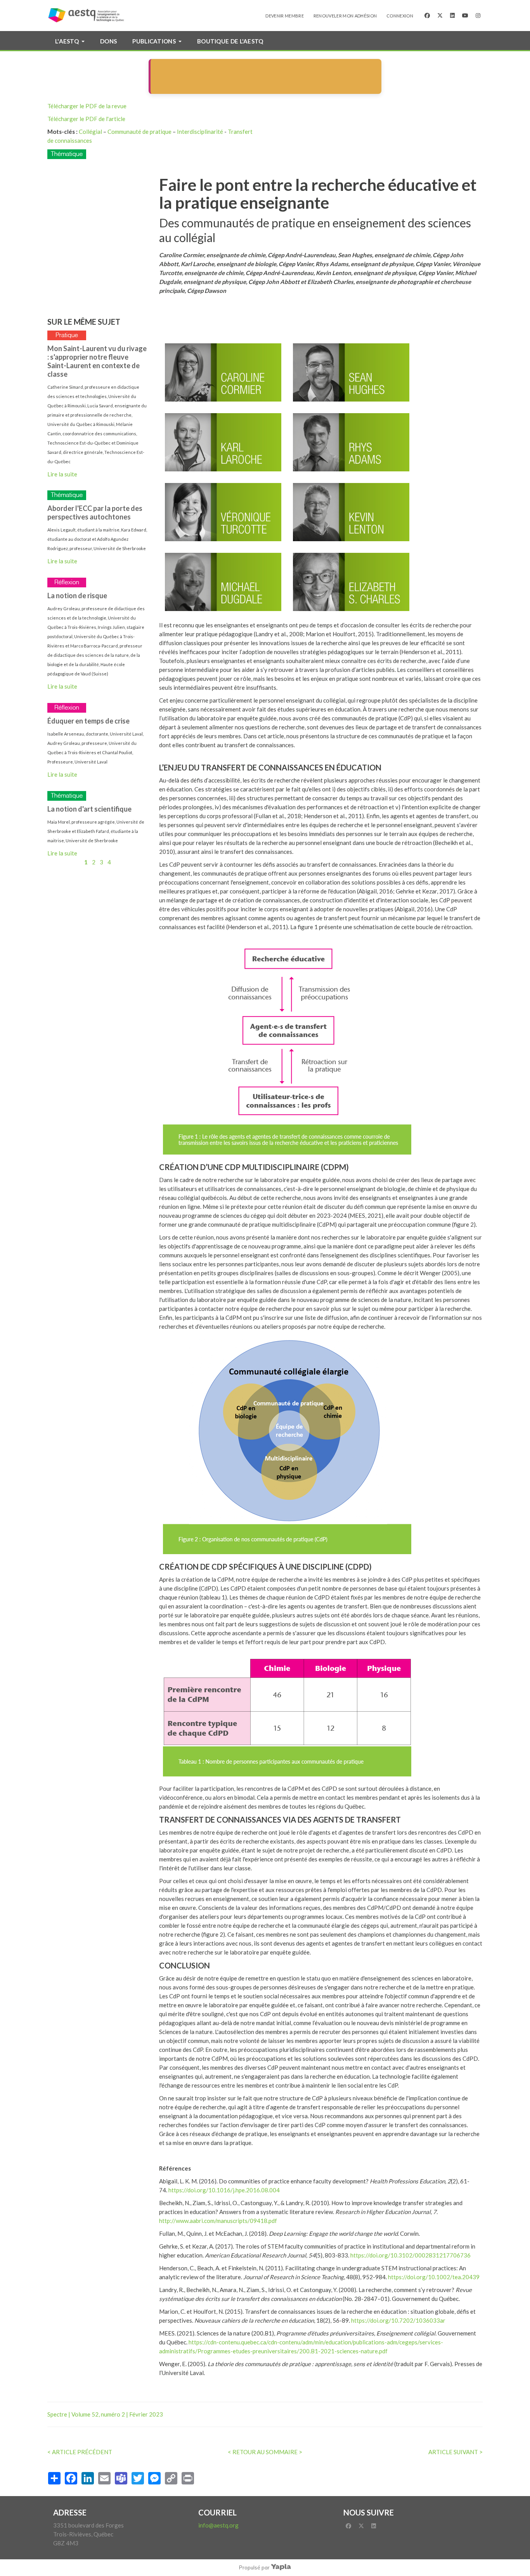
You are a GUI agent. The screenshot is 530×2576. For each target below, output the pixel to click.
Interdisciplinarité (200, 132)
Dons (108, 41)
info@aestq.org (218, 2525)
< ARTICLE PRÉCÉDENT (80, 2452)
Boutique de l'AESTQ (230, 41)
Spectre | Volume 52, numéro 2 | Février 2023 (105, 2414)
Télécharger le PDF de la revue (87, 106)
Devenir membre (285, 16)
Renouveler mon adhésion (345, 16)
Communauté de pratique (139, 132)
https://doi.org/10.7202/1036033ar (398, 2320)
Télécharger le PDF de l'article (86, 119)
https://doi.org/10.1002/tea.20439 (434, 2277)
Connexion (400, 16)
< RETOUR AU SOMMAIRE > (265, 2452)
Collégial (90, 132)
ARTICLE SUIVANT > (456, 2452)
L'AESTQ (67, 41)
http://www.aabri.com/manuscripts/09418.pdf (218, 2221)
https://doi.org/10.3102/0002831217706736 (410, 2255)
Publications (154, 41)
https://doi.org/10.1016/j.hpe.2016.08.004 (224, 2190)
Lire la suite (62, 474)
